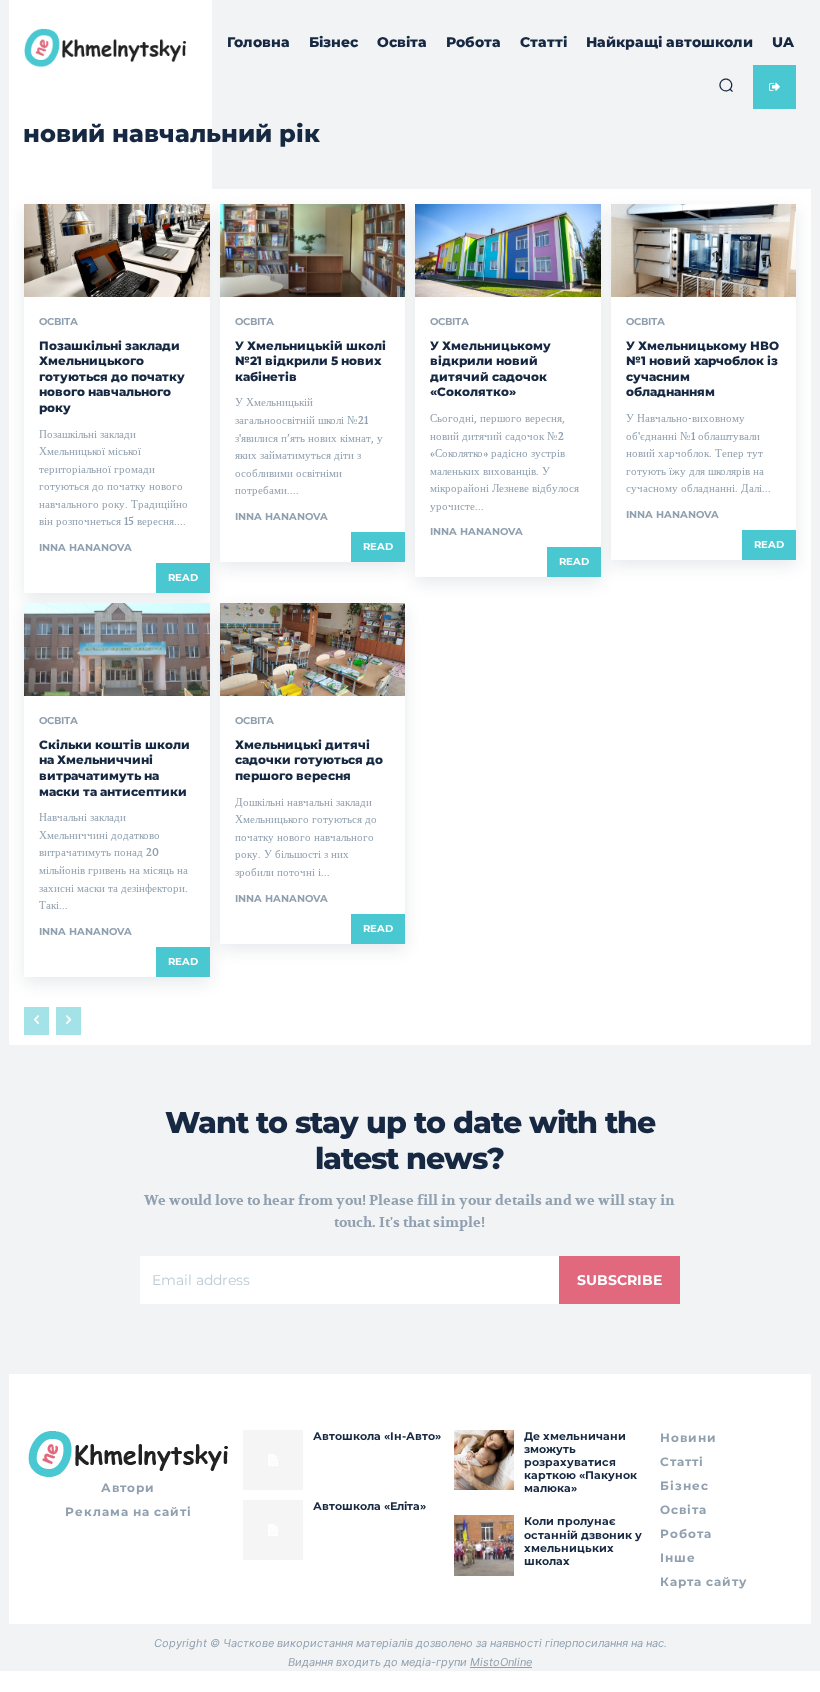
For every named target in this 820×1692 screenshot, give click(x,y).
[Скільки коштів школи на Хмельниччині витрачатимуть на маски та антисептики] (117, 649)
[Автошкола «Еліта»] (273, 1530)
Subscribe (619, 1280)
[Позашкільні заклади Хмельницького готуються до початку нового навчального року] (117, 250)
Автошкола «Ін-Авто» (377, 1436)
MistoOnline (501, 1662)
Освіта (58, 322)
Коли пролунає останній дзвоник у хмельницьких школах (583, 1541)
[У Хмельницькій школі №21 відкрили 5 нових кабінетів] (313, 250)
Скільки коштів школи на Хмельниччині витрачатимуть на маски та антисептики (114, 768)
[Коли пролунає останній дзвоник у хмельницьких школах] (484, 1545)
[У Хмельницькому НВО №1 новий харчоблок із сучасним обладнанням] (704, 250)
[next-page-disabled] (68, 1021)
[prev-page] (36, 1021)
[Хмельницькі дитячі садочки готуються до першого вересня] (313, 649)
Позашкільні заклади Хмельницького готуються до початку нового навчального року (112, 376)
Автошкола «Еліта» (369, 1506)
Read (183, 577)
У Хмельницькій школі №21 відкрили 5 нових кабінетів (310, 361)
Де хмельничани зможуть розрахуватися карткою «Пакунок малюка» (580, 1462)
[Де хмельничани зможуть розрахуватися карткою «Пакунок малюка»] (484, 1460)
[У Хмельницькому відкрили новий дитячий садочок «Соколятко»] (508, 250)
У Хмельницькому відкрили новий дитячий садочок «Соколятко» (490, 369)
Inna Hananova (85, 547)
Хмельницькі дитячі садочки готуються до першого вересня (309, 760)
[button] (726, 85)
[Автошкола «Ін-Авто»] (273, 1460)
